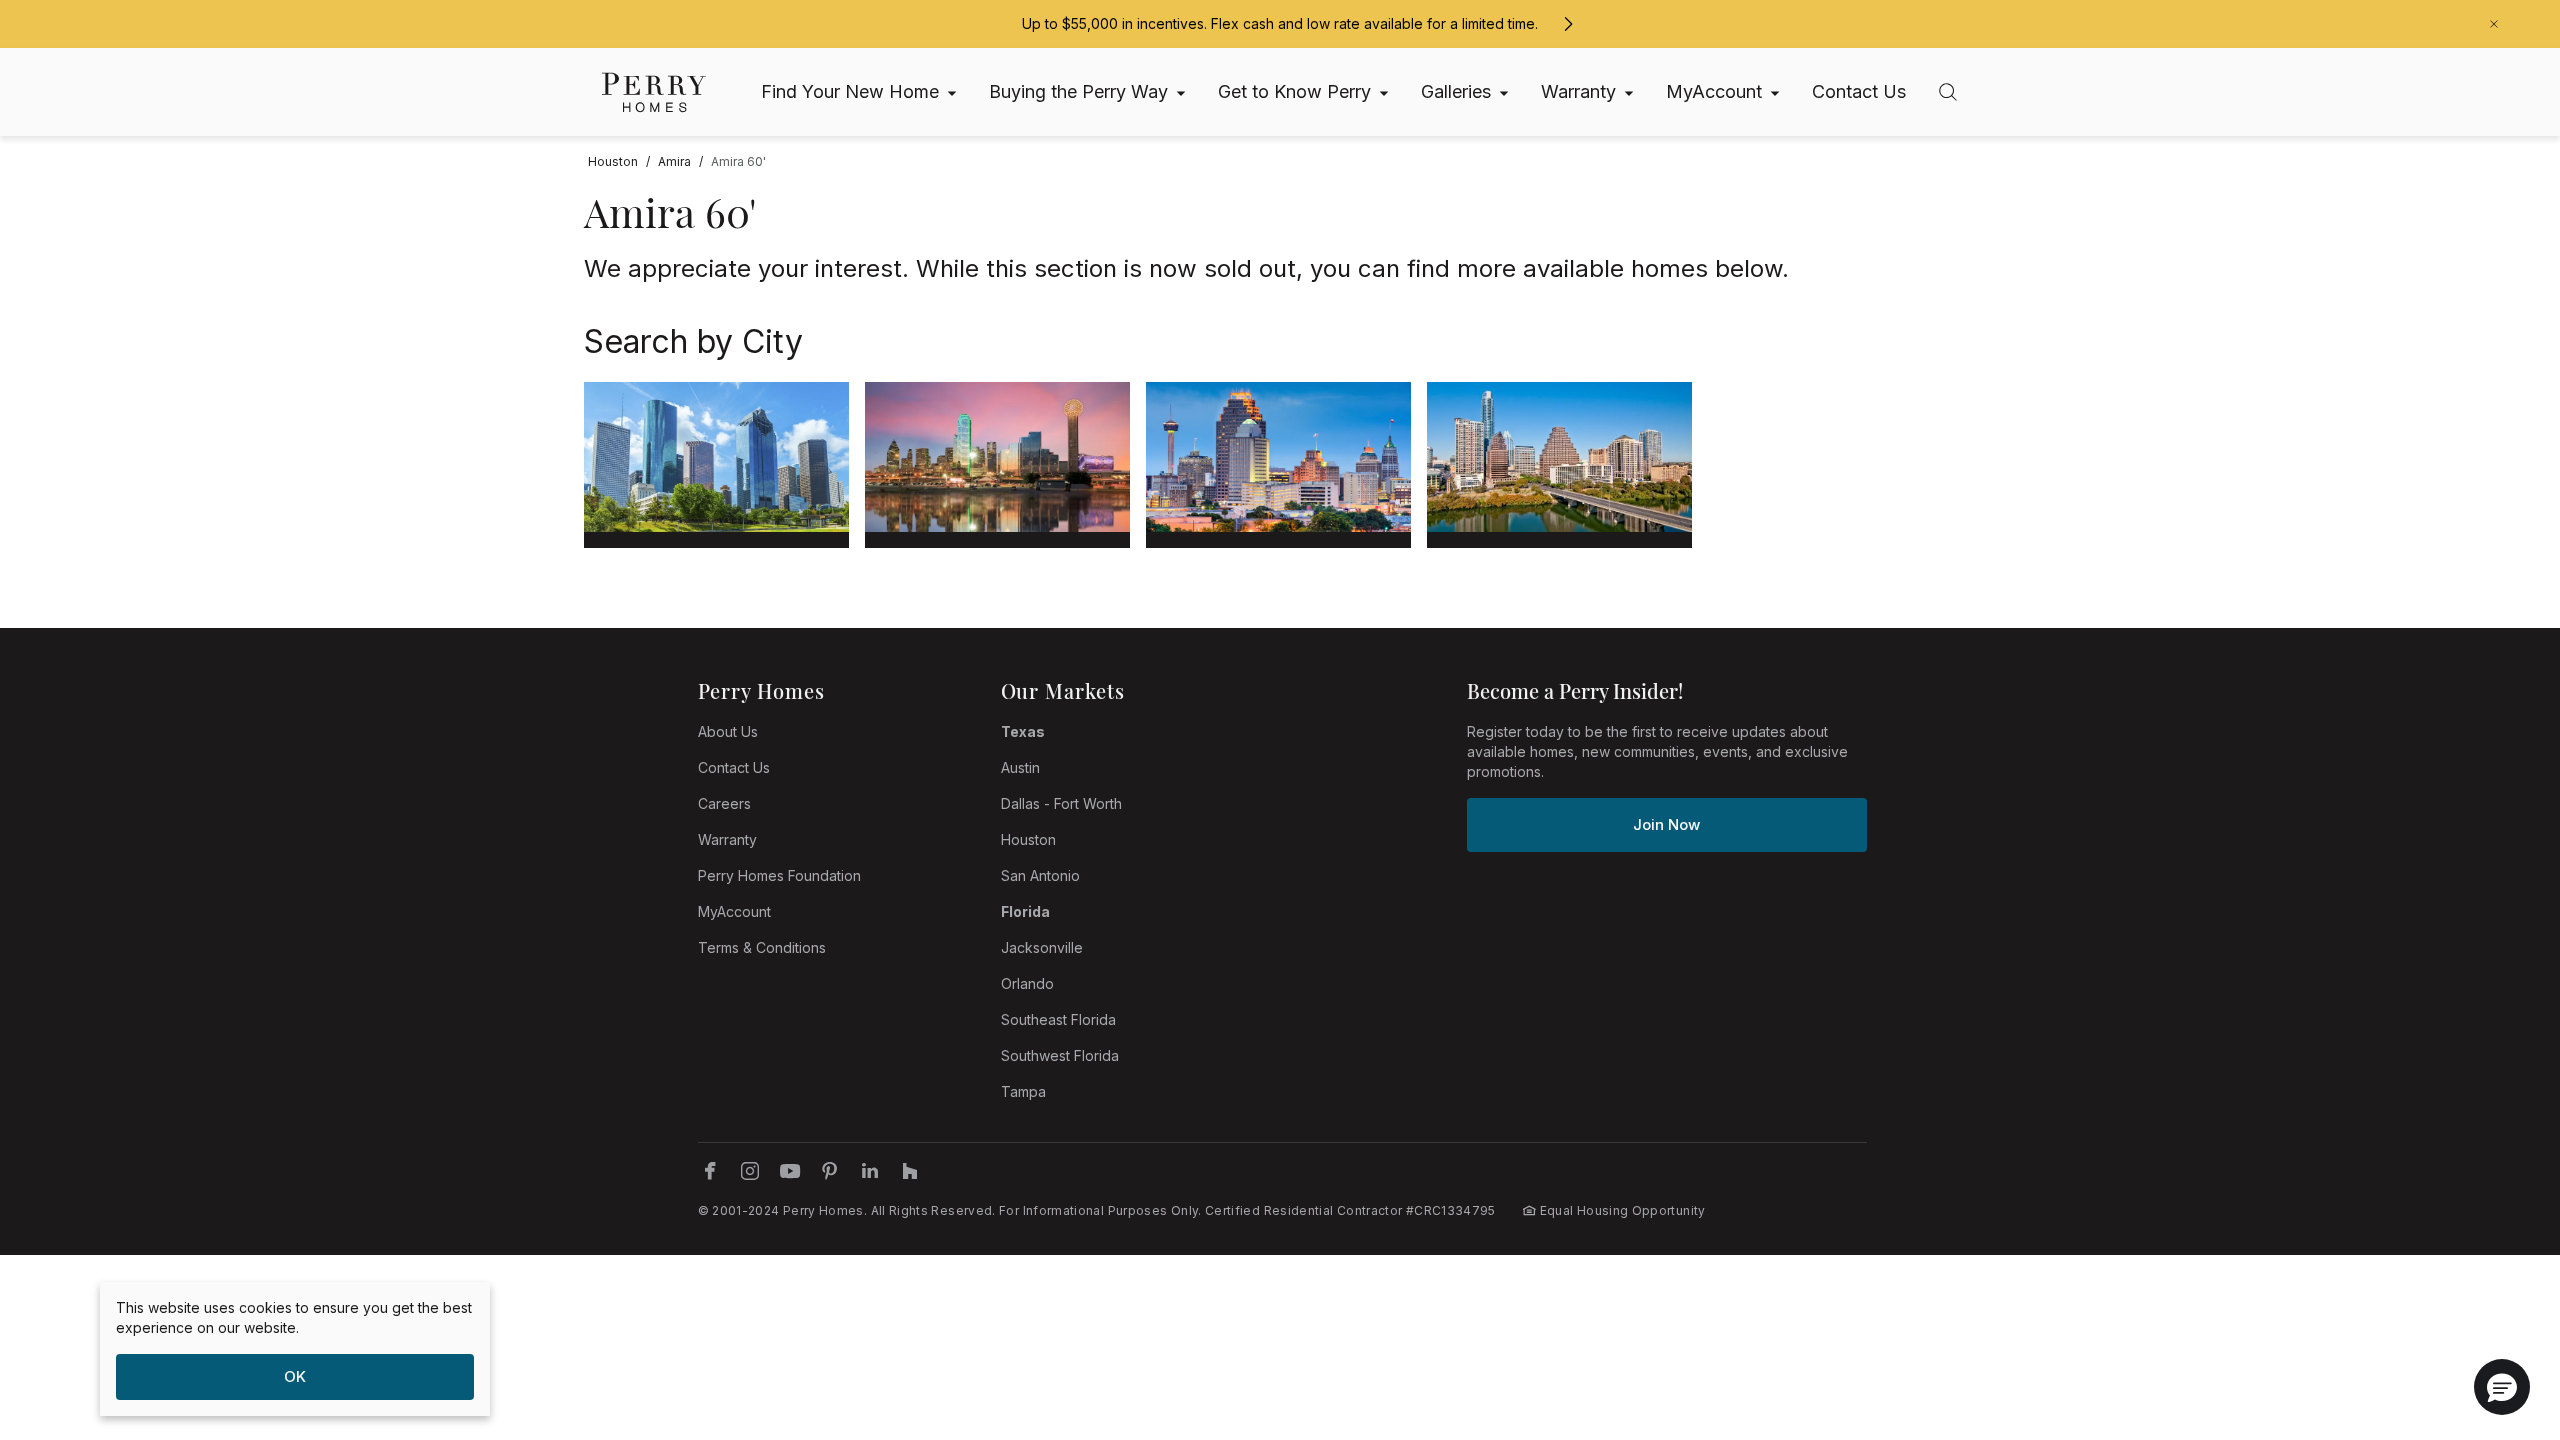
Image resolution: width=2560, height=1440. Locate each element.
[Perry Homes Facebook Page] (710, 1171)
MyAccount (734, 911)
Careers (724, 803)
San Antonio (1040, 875)
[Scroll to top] (2500, 1315)
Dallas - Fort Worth (1061, 803)
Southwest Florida (1060, 1055)
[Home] (654, 92)
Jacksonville (1042, 947)
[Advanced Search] (1948, 92)
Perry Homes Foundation (779, 875)
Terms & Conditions (762, 947)
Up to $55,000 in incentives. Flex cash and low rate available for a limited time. (1280, 23)
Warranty (727, 839)
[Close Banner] (2494, 24)
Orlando (1027, 983)
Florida (1025, 911)
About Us (728, 731)
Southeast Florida (1058, 1019)
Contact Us (734, 767)
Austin (1020, 767)
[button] (2502, 1387)
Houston (1028, 839)
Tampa (1023, 1091)
